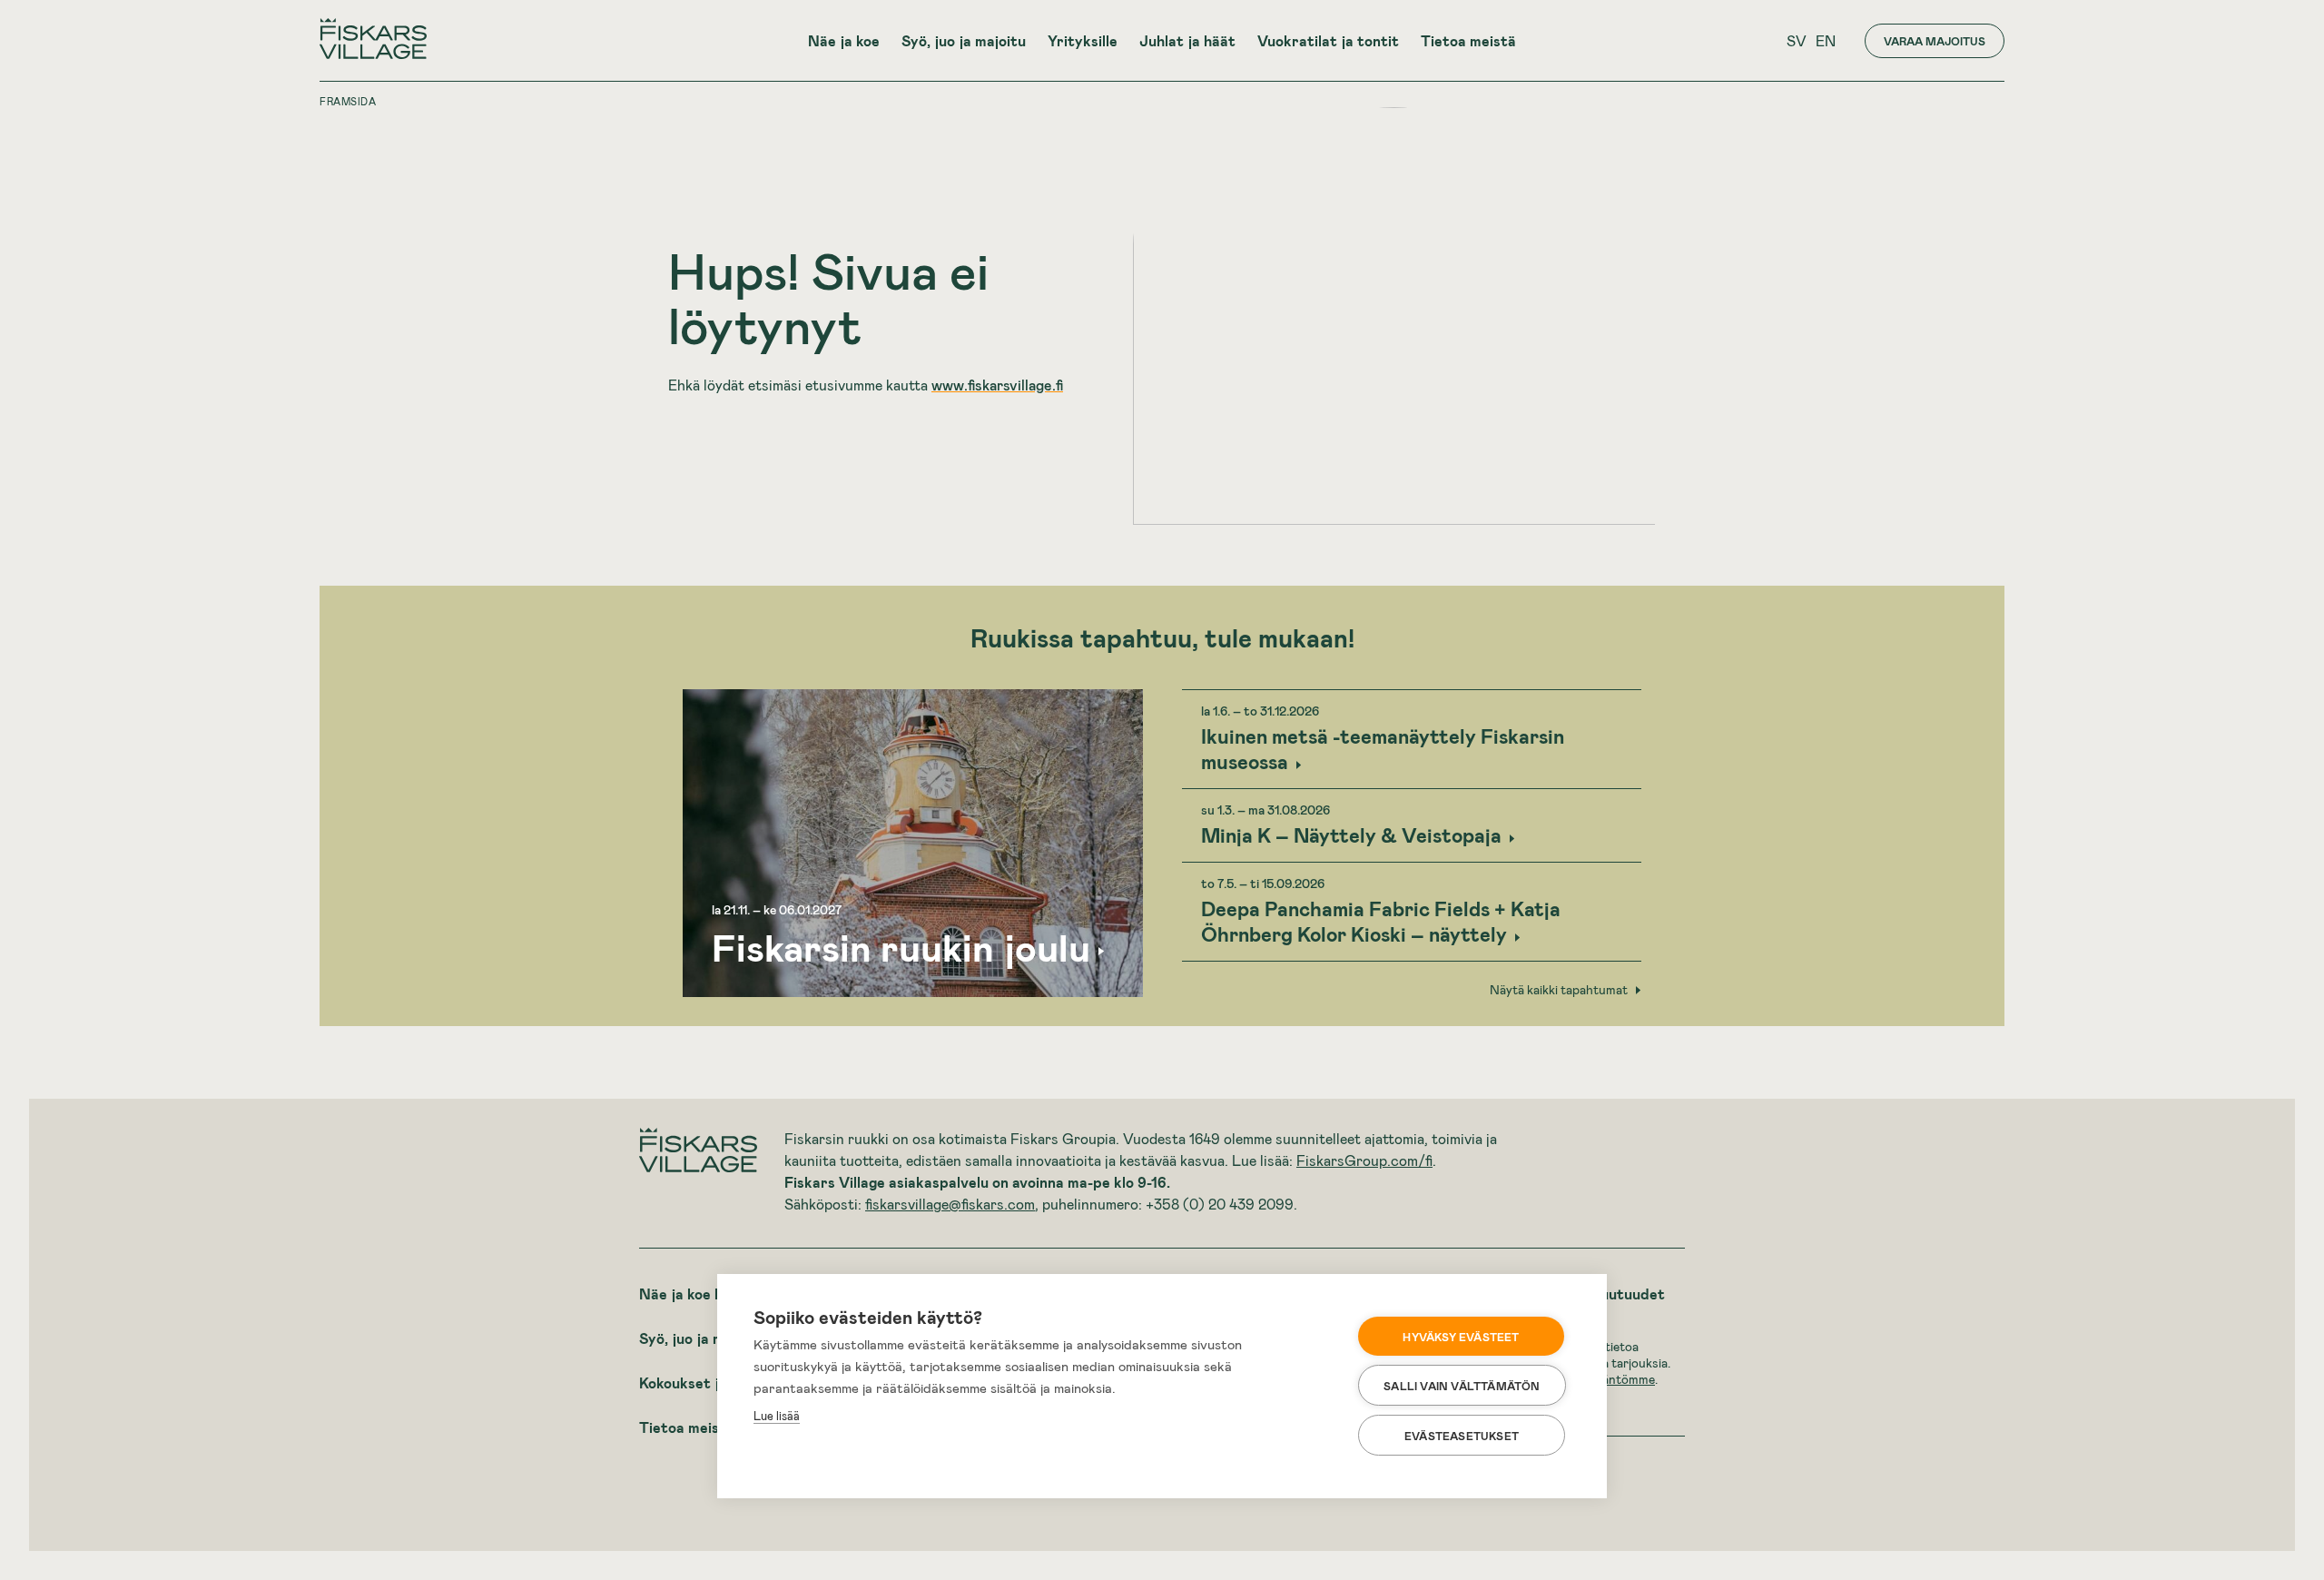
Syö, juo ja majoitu (964, 40)
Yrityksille (1083, 40)
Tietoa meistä (1468, 40)
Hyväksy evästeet (1461, 1337)
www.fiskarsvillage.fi (997, 385)
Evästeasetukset (1462, 1436)
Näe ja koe (844, 40)
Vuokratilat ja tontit (1328, 40)
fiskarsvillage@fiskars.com (950, 1204)
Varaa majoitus (1935, 41)
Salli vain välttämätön (1462, 1386)
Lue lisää (777, 1416)
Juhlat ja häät (1187, 40)
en (1826, 40)
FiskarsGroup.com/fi (1364, 1160)
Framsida (348, 101)
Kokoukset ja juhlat (705, 1382)
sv (1797, 40)
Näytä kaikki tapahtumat (1559, 990)
